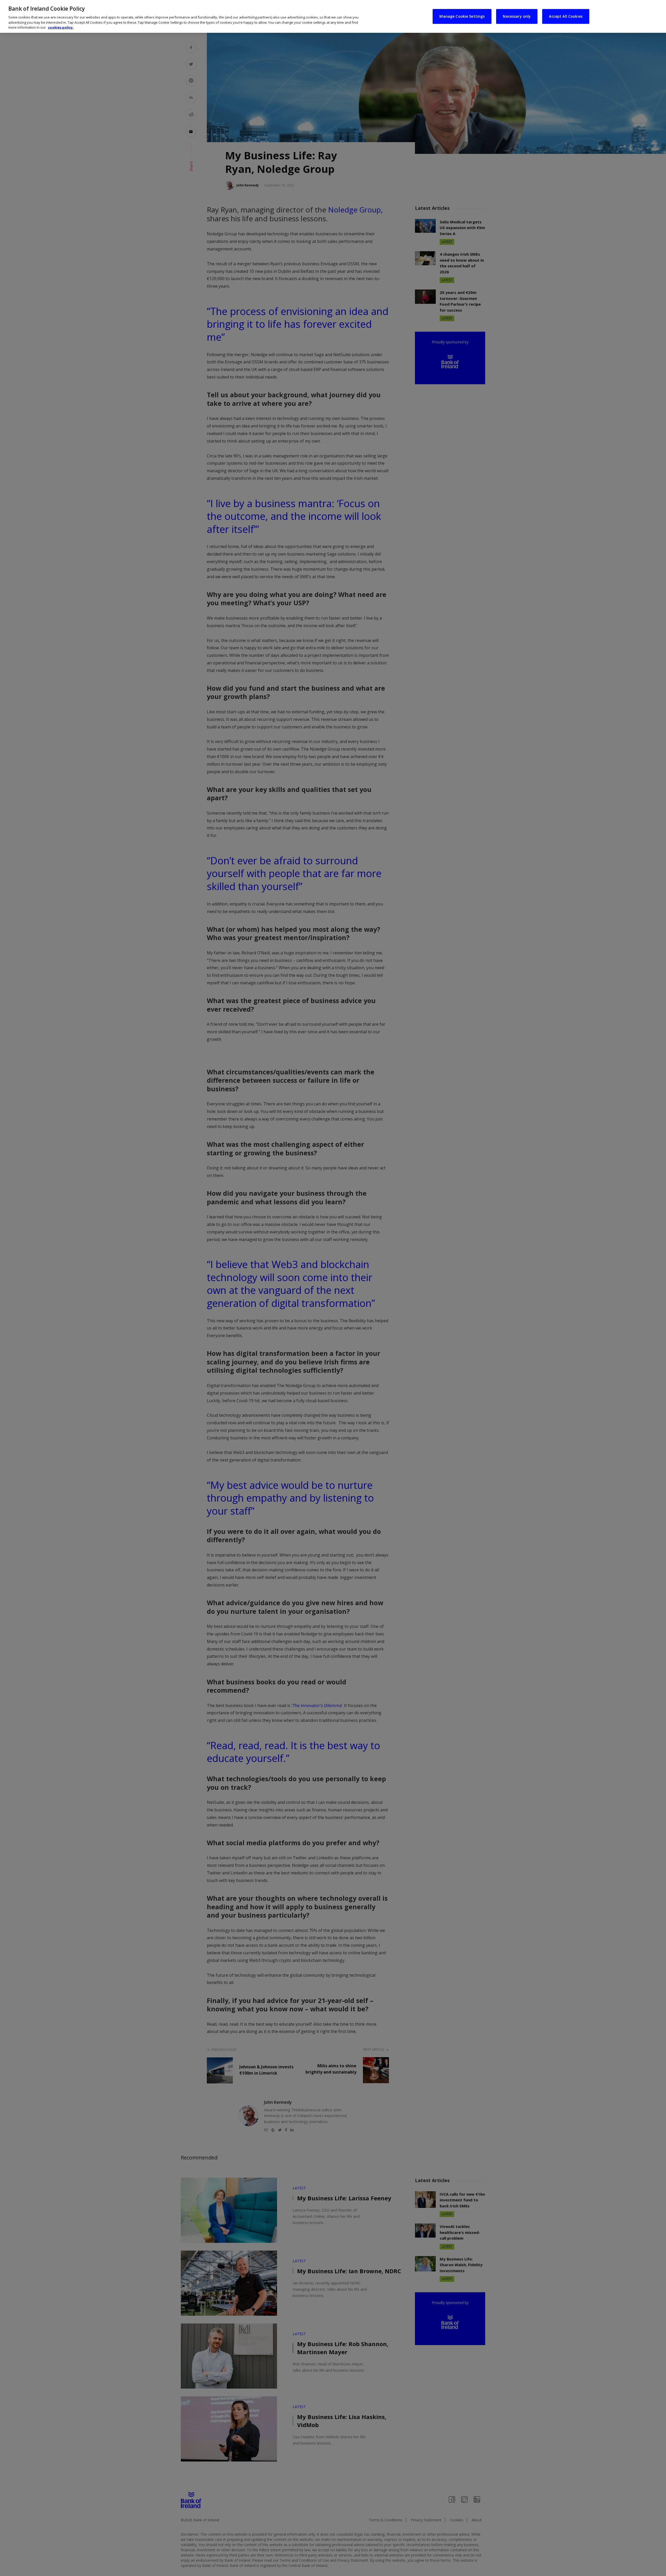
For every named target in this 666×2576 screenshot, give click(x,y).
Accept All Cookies (566, 16)
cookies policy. (61, 27)
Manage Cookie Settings (462, 16)
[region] (333, 16)
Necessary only (517, 16)
